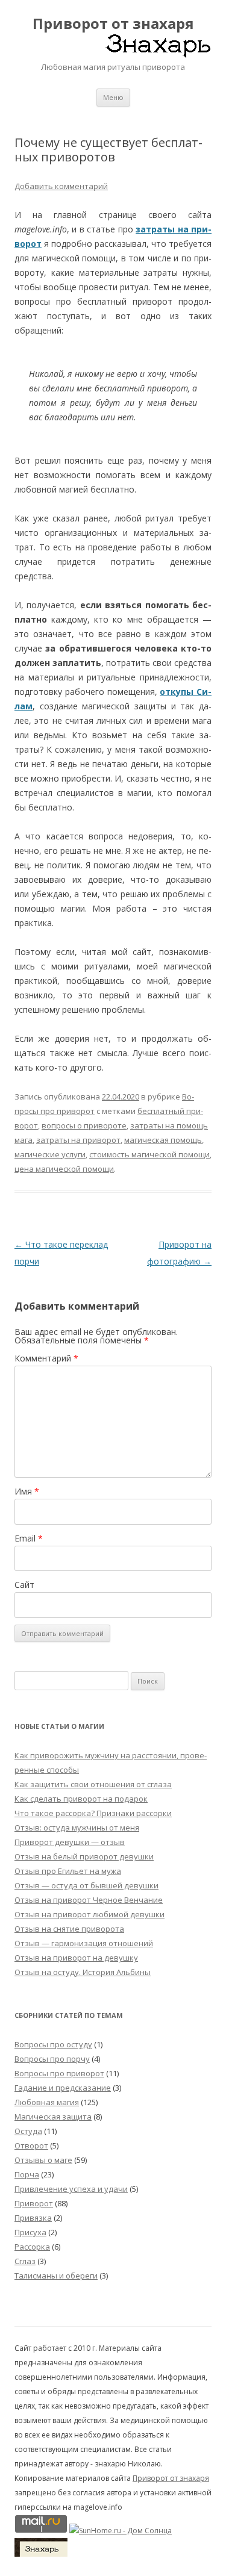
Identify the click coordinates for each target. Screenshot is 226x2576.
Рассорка (32, 2247)
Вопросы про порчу (52, 2059)
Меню (113, 97)
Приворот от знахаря (113, 24)
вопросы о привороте (84, 1125)
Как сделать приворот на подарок (81, 1799)
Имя (27, 1491)
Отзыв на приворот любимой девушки (89, 1914)
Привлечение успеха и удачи (71, 2189)
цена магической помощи (64, 1169)
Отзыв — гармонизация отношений (84, 1943)
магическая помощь (163, 1140)
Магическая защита (53, 2117)
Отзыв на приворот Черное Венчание (89, 1900)
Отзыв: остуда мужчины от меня (77, 1828)
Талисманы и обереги (56, 2276)
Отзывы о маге (43, 2160)
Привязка (33, 2218)
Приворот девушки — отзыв (70, 1842)
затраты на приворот (78, 1140)
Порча (27, 2174)
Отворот (31, 2145)
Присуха (30, 2232)
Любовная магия (47, 2102)
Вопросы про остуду (53, 2044)
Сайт (24, 1585)
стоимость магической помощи (149, 1154)
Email (29, 1538)
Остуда (28, 2131)
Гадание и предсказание (63, 2088)
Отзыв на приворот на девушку (76, 1958)
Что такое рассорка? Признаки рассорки (93, 1813)
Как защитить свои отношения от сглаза (93, 1784)
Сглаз (25, 2261)
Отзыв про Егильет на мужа (68, 1871)
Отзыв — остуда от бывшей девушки (86, 1885)
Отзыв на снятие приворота (69, 1929)
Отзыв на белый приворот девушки (84, 1856)
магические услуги (50, 1154)
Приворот (34, 2203)
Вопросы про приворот (59, 2073)
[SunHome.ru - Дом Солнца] (121, 2531)
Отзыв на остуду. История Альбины (83, 1972)
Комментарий (46, 1358)
